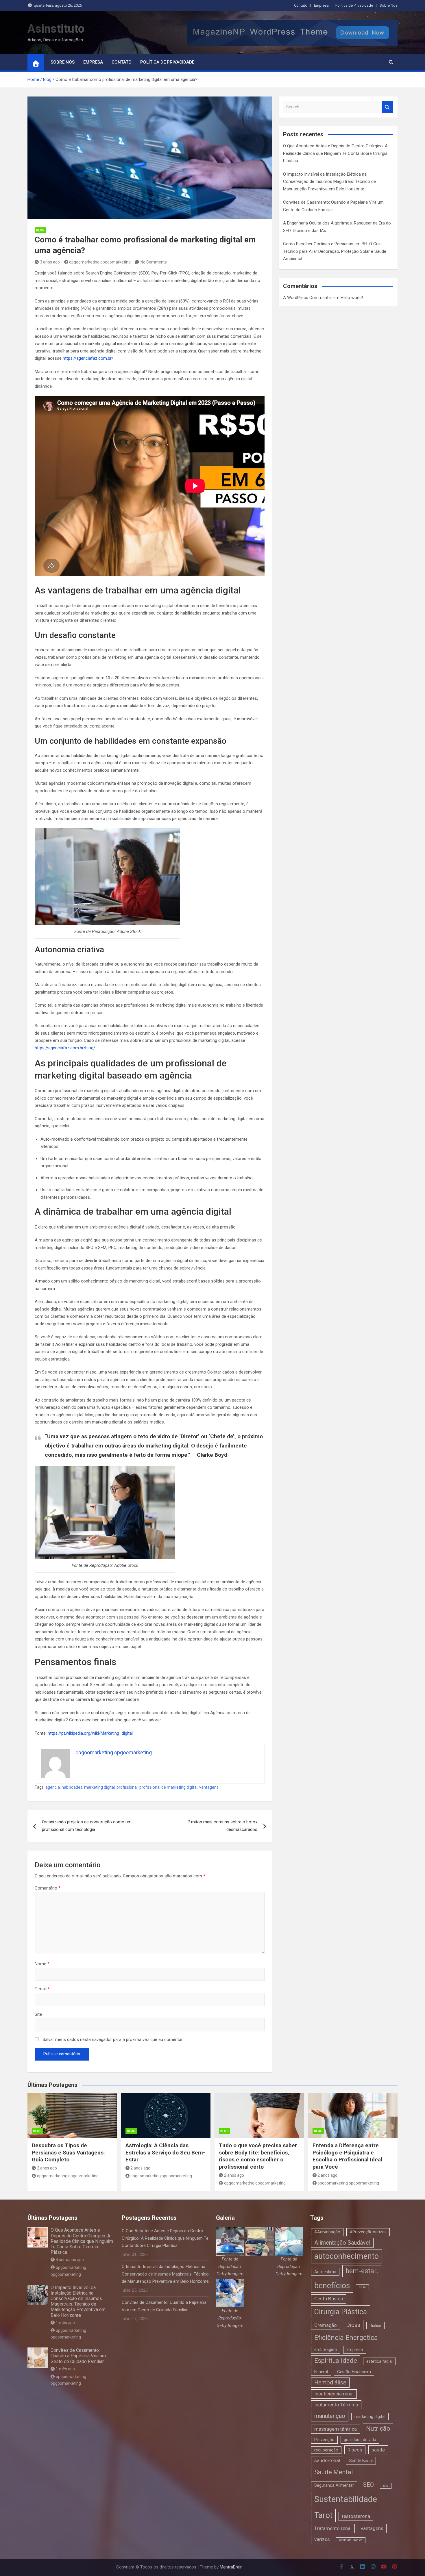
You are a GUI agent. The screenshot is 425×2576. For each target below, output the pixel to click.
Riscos (355, 2450)
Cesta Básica (329, 2299)
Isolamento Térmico (336, 2405)
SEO (368, 2485)
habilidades (72, 1787)
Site (38, 2014)
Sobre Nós (389, 5)
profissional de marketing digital (168, 1787)
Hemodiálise (330, 2383)
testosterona (356, 2516)
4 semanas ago (70, 2260)
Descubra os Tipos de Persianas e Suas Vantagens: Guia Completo (68, 2152)
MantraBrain (231, 2567)
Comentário (48, 1888)
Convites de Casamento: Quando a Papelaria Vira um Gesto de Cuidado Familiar (78, 2356)
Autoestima (325, 2272)
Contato (301, 5)
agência (53, 1787)
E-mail (42, 1989)
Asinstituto (56, 29)
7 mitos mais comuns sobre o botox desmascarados (222, 1826)
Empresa (321, 5)
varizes (322, 2539)
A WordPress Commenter (308, 298)
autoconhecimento (347, 2256)
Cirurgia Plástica (341, 2312)
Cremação (326, 2325)
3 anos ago (50, 262)
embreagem (326, 2349)
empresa (355, 2349)
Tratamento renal (333, 2528)
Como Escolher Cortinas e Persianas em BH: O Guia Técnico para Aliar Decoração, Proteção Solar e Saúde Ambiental (335, 251)
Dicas (353, 2325)
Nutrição (378, 2429)
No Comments (154, 262)
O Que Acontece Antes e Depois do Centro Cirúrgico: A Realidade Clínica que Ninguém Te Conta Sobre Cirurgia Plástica (335, 153)
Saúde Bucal (361, 2461)
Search (387, 107)
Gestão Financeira (354, 2372)
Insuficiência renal (334, 2394)
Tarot (323, 2515)
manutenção (330, 2416)
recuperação (326, 2450)
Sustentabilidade (346, 2499)
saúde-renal (327, 2460)
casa (362, 2287)
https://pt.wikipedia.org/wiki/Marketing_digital (90, 1733)
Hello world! (352, 298)
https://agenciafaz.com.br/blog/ (65, 1048)
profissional (127, 1787)
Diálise (375, 2326)
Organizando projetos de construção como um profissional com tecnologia (87, 1826)
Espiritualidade (336, 2361)
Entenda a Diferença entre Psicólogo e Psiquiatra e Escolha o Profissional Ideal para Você (347, 2156)
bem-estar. (362, 2271)
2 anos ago (47, 2168)
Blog (40, 230)
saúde (378, 2450)
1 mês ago (65, 2323)
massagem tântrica (336, 2429)
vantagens (209, 1787)
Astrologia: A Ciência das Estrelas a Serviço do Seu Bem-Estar (165, 2152)
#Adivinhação (327, 2232)
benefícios (332, 2286)
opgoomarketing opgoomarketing (100, 262)
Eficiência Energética (346, 2338)
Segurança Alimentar (334, 2485)
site (386, 2486)
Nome (42, 1964)
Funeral (321, 2372)
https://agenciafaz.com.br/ (88, 358)
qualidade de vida (360, 2440)
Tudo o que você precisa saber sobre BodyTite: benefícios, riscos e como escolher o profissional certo (258, 2156)
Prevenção (324, 2440)
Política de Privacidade (354, 5)
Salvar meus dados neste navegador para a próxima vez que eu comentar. (113, 2039)
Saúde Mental (334, 2472)
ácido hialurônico (351, 2540)
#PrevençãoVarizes (368, 2232)
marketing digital (99, 1787)
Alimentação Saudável (342, 2243)
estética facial (379, 2361)
